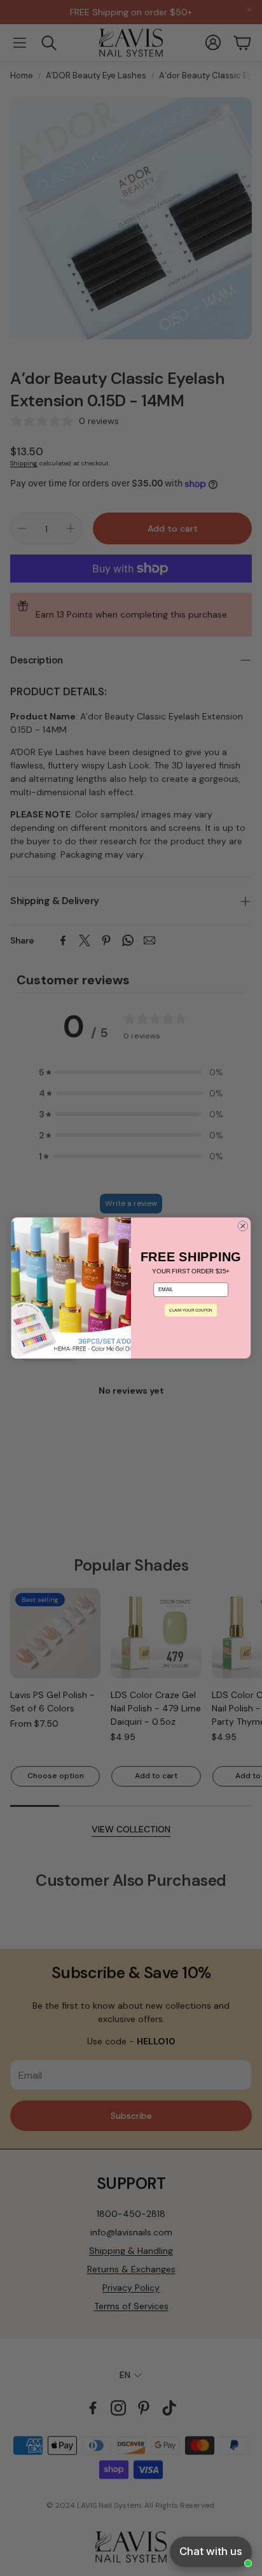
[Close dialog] (243, 1226)
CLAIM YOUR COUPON (190, 1310)
